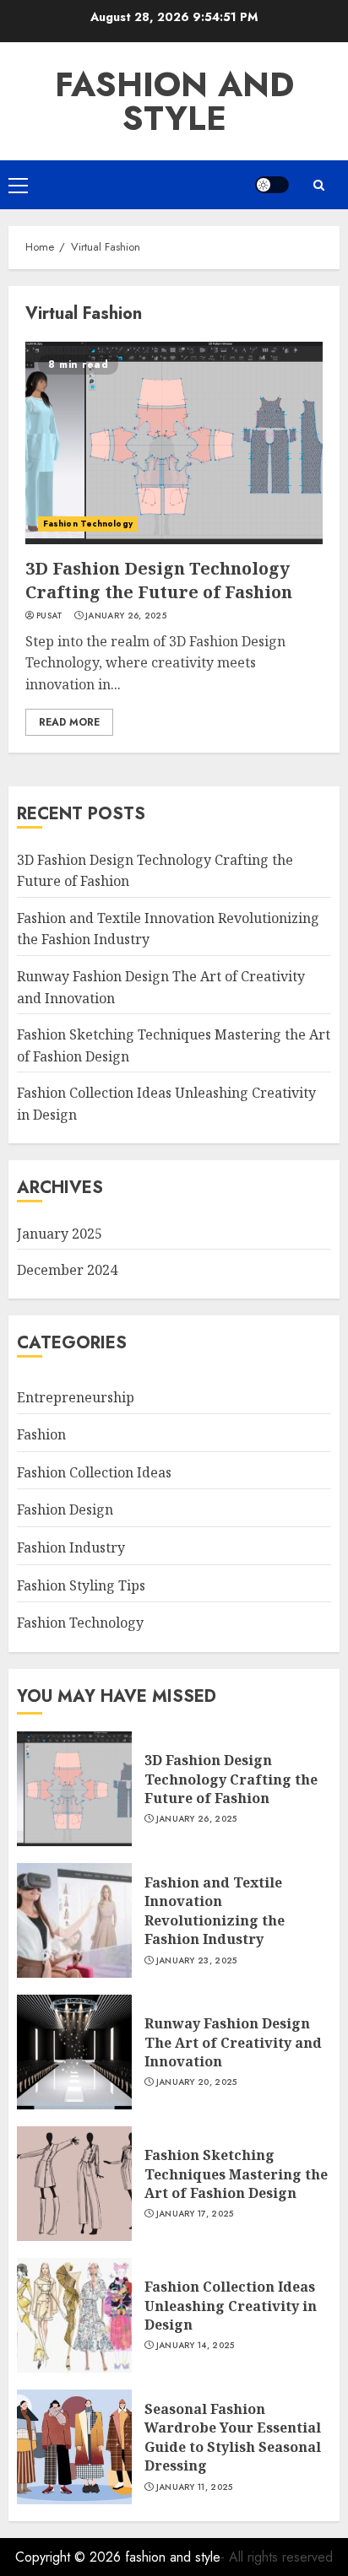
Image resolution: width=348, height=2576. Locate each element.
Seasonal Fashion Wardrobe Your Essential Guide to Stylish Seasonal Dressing (233, 2437)
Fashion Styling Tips (81, 1585)
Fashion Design (65, 1509)
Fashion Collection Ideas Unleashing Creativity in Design (231, 2306)
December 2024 (67, 1270)
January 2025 (60, 1234)
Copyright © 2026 (70, 2557)
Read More (69, 722)
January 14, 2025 (196, 2346)
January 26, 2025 (126, 616)
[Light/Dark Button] (272, 185)
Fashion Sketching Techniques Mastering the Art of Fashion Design (236, 2174)
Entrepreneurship (76, 1397)
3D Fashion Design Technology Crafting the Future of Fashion (159, 580)
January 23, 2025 (197, 1961)
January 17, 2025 (195, 2214)
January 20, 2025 (197, 2082)
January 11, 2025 (195, 2487)
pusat (50, 616)
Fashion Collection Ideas (94, 1472)
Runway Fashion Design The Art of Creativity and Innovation (233, 2042)
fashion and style (174, 101)
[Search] (318, 185)
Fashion (41, 1434)
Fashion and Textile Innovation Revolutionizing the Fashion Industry (215, 1911)
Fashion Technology (88, 524)
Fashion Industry (71, 1547)
